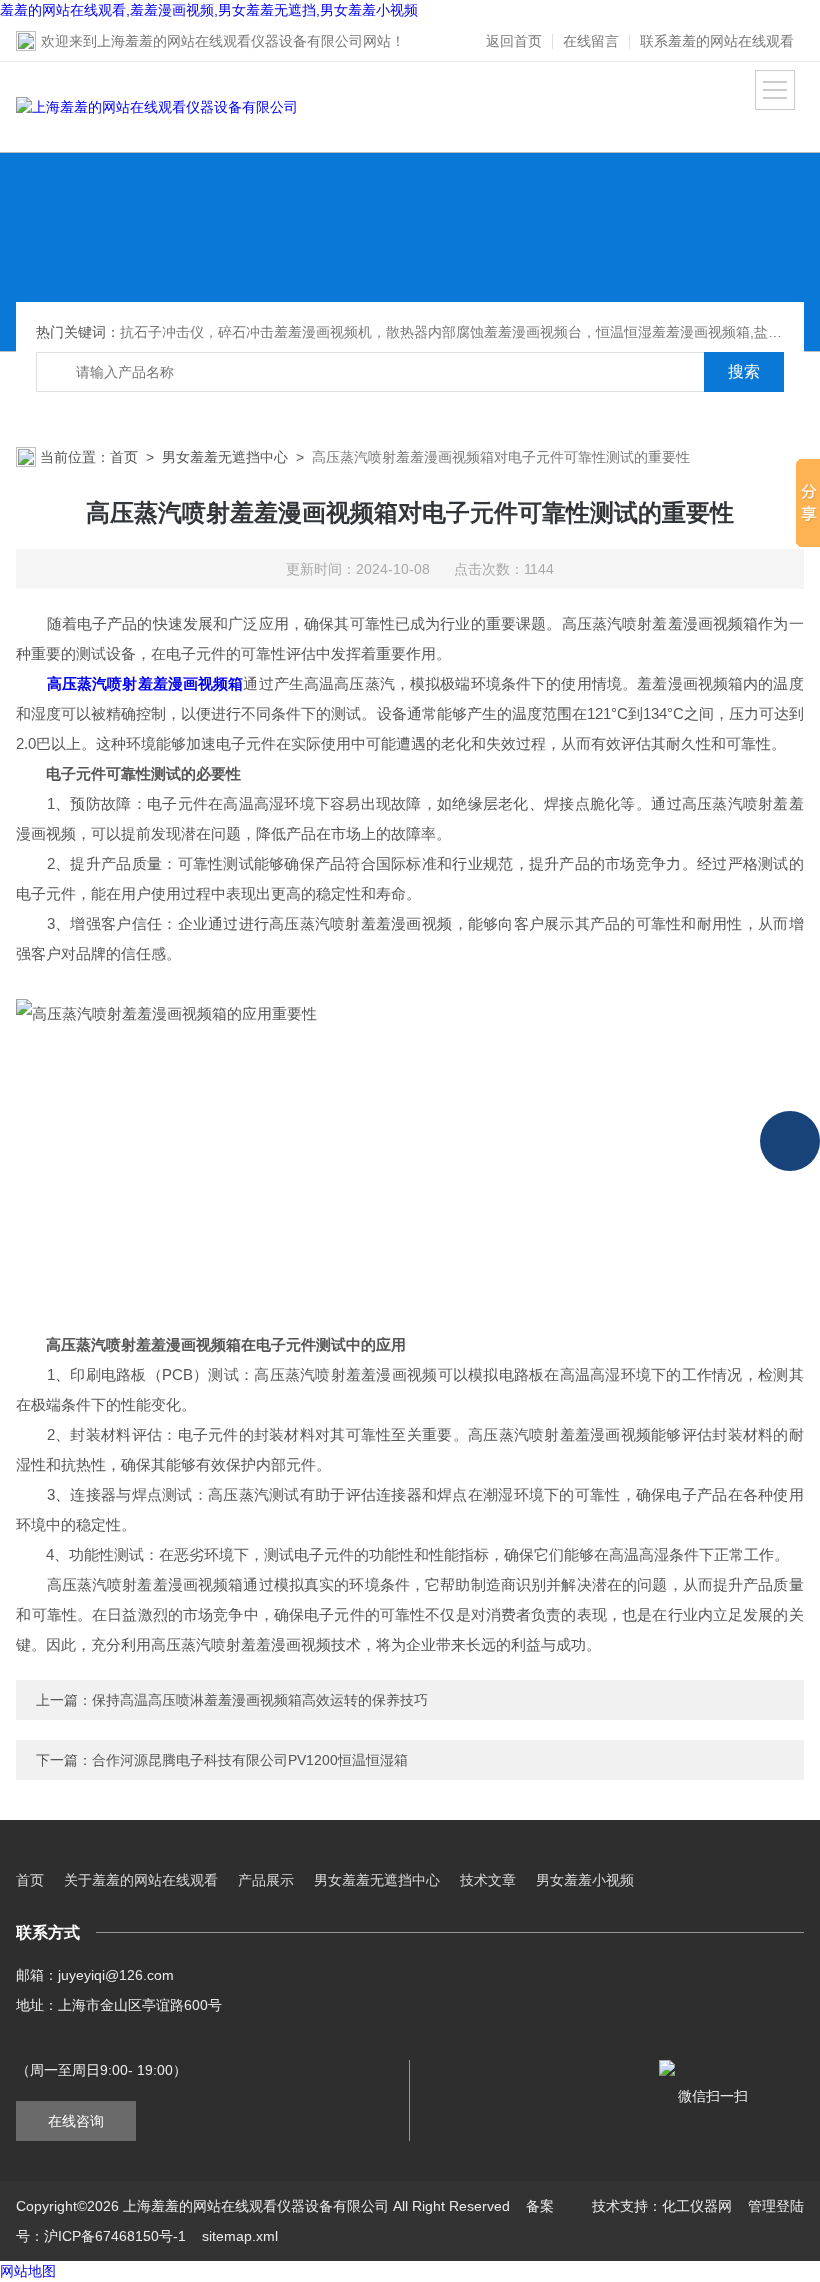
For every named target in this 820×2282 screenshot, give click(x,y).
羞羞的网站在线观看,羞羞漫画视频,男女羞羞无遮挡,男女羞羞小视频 (209, 10)
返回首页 (514, 41)
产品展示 (266, 1880)
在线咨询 (76, 2121)
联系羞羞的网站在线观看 (717, 41)
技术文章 (488, 1880)
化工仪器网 (697, 2206)
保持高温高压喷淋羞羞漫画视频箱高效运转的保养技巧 (260, 1700)
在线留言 (591, 41)
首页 (124, 457)
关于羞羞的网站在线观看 (141, 1880)
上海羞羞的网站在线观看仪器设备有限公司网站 (244, 41)
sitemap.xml (240, 2236)
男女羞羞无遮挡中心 (225, 457)
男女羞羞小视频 (585, 1880)
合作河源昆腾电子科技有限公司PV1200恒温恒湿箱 (250, 1760)
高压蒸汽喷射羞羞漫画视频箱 (145, 683)
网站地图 (28, 2271)
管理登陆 (776, 2206)
